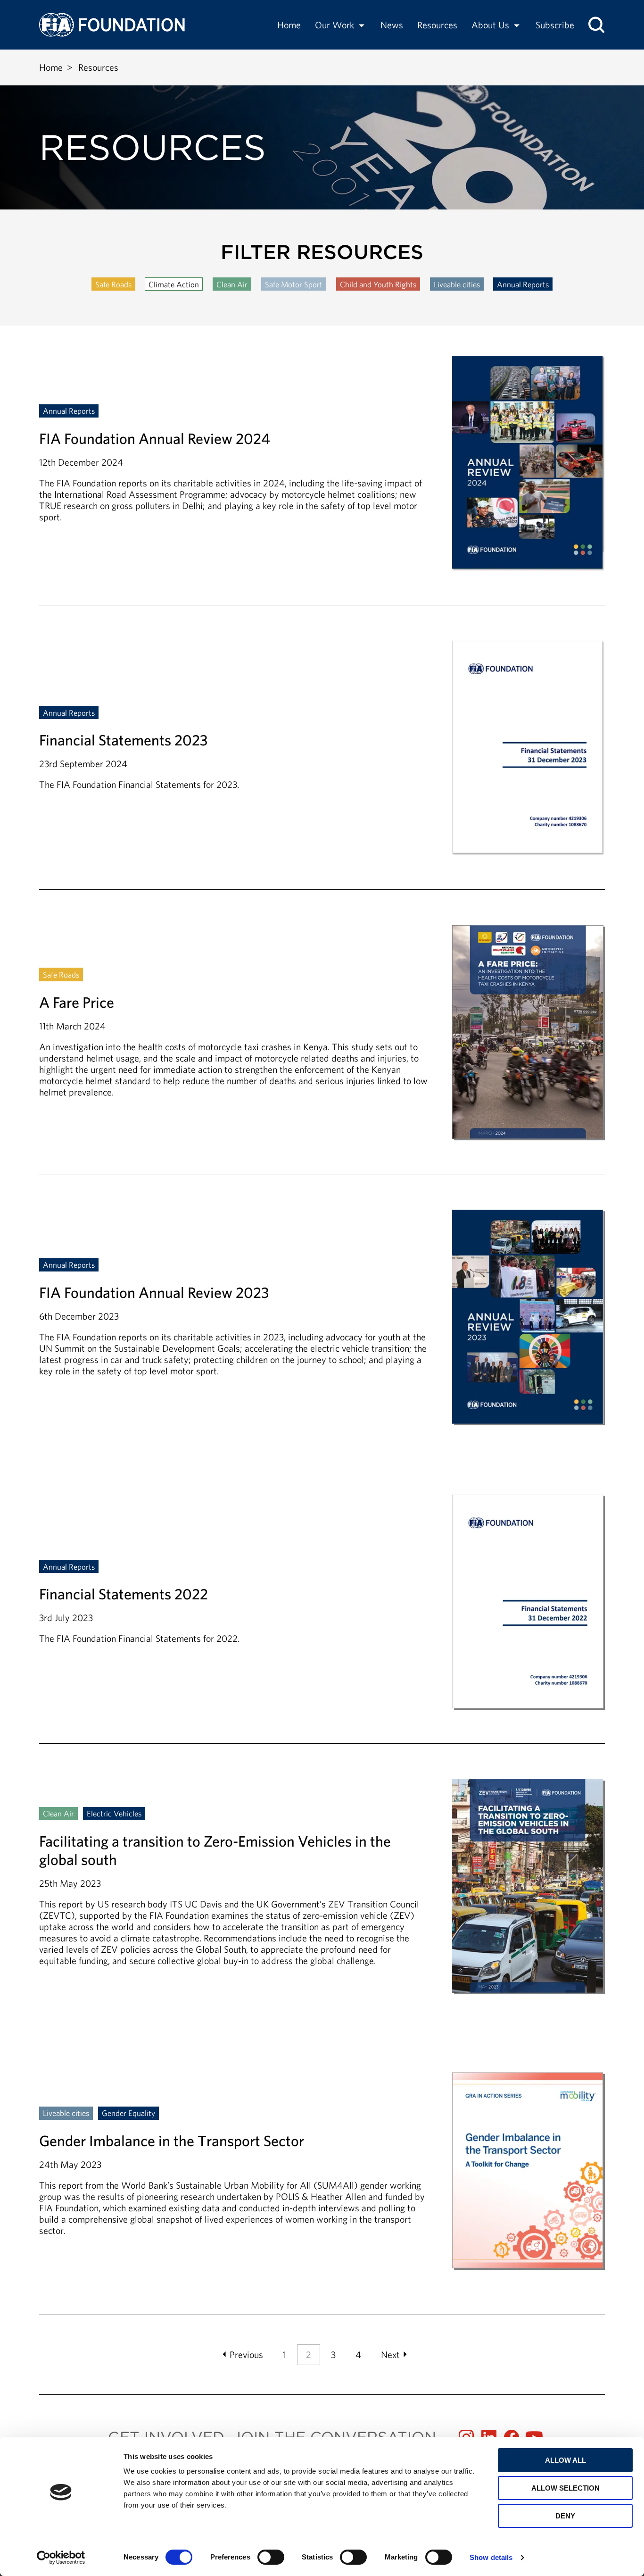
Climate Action (174, 284)
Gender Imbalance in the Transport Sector (322, 2171)
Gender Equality (128, 2113)
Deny (565, 2516)
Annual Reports (523, 284)
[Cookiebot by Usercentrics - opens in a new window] (61, 2558)
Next (390, 2354)
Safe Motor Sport (294, 284)
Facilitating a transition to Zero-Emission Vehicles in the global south (322, 1903)
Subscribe (555, 25)
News (392, 25)
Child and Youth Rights (378, 284)
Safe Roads (113, 284)
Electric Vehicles (114, 1813)
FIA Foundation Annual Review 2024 (322, 480)
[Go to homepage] (112, 25)
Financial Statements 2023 (322, 765)
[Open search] (596, 25)
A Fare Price (322, 1050)
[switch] (271, 2557)
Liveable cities (457, 284)
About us (490, 25)
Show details (491, 2557)
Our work (334, 25)
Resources (437, 25)
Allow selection (566, 2488)
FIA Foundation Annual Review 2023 (322, 1334)
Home (289, 25)
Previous (246, 2354)
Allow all (566, 2460)
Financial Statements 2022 (322, 1619)
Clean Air (232, 284)
